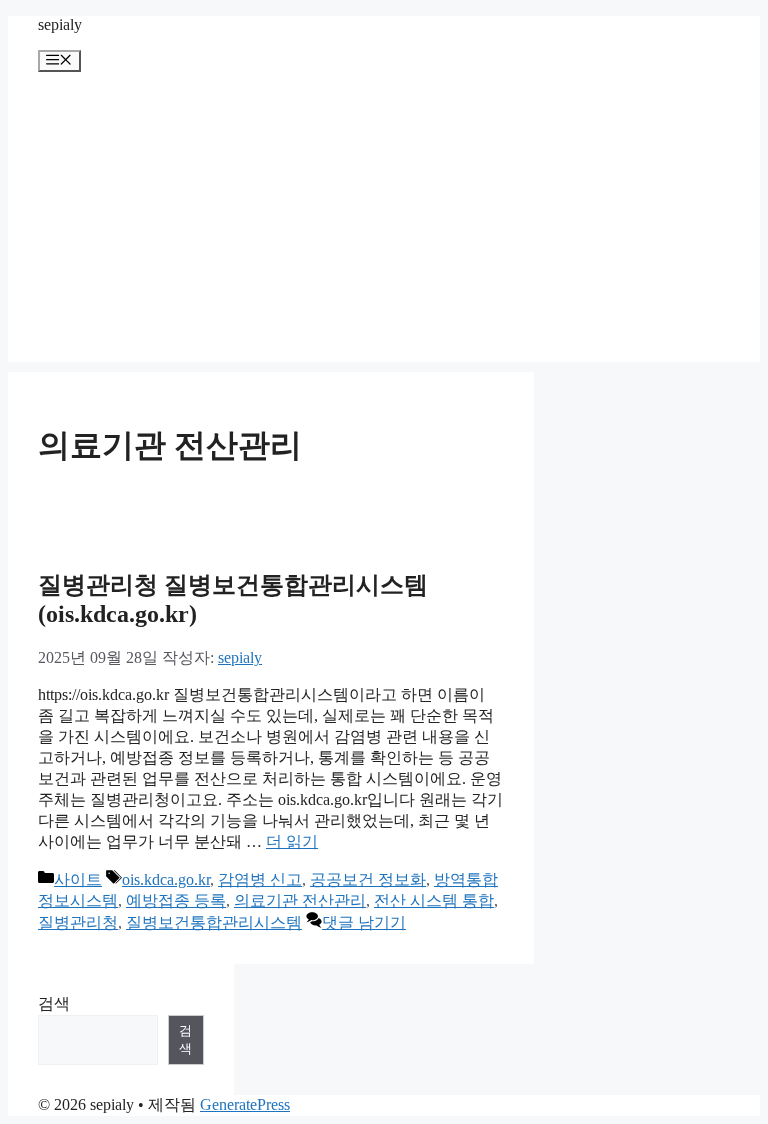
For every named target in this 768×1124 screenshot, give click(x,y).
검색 (54, 1003)
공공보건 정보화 (368, 879)
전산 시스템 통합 (434, 900)
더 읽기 (292, 841)
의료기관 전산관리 (300, 900)
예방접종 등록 (176, 900)
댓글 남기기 (364, 922)
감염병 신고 (260, 879)
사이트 (78, 879)
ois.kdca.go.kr (166, 879)
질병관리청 (78, 922)
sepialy (60, 24)
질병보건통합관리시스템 (214, 922)
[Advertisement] (384, 222)
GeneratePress (245, 1104)
